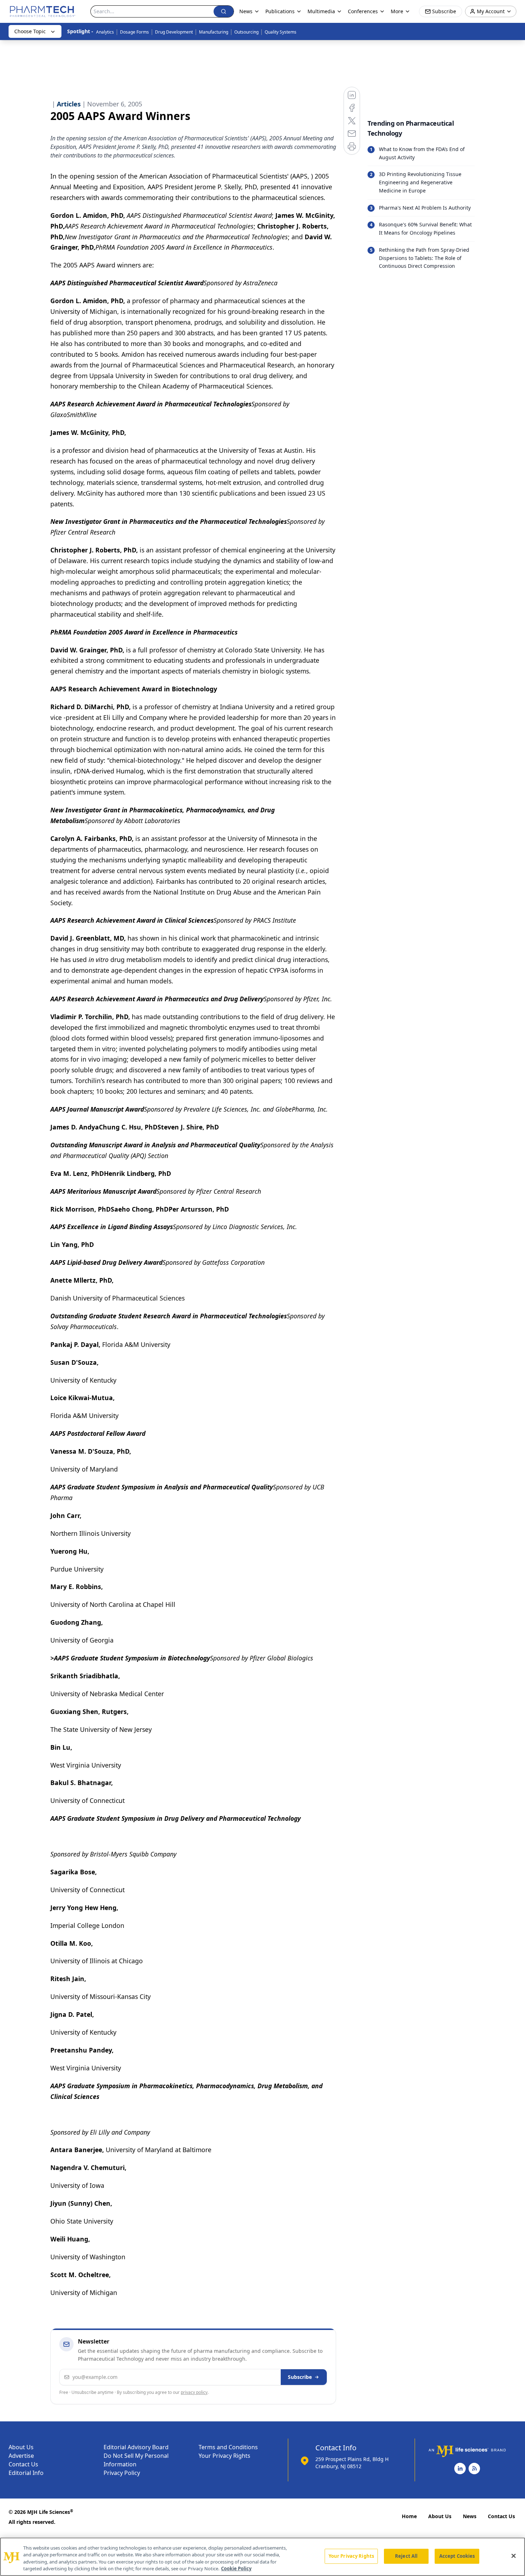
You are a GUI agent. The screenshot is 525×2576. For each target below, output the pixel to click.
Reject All (406, 2556)
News (470, 2516)
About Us (21, 2447)
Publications (280, 11)
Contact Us (23, 2464)
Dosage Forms (134, 32)
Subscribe (300, 2377)
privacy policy (194, 2392)
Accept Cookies (457, 2556)
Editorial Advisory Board (136, 2447)
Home (409, 2516)
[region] (262, 2557)
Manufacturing (214, 32)
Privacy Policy (122, 2473)
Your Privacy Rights (224, 2456)
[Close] (514, 2556)
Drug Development (174, 32)
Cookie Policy (236, 2569)
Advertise (21, 2456)
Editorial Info (26, 2473)
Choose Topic (30, 31)
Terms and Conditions (228, 2447)
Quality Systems (281, 32)
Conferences (363, 11)
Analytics (105, 32)
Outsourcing (246, 32)
